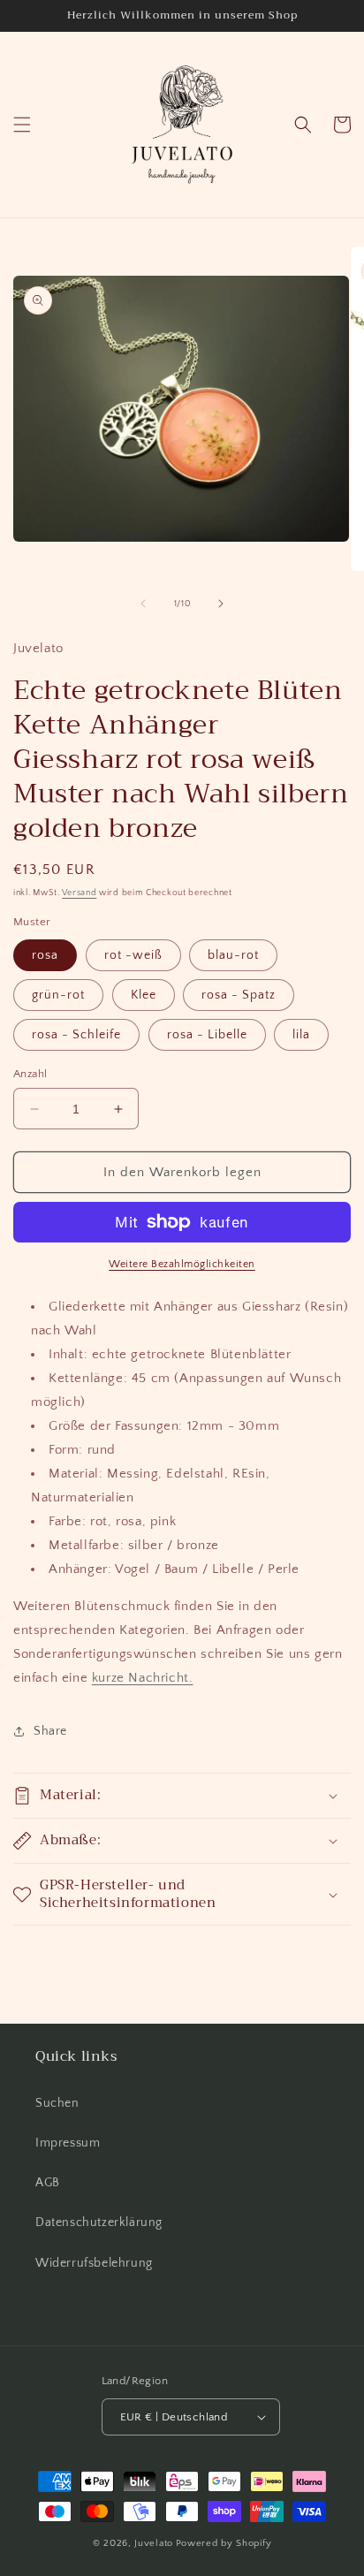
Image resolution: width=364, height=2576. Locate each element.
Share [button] (50, 1731)
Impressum (68, 2143)
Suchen (57, 2103)
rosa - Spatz (239, 995)
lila (301, 1035)
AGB (48, 2183)
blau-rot (233, 955)
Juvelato (154, 2543)
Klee (144, 995)
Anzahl (30, 1074)
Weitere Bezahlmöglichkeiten (182, 1264)
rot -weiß (133, 955)
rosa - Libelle (207, 1035)
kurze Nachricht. (143, 1678)
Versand (79, 893)
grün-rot (58, 995)
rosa (45, 955)
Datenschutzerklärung (99, 2223)
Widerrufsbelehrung (94, 2263)
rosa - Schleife (76, 1035)
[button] (22, 125)
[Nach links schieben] (143, 604)
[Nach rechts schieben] (221, 604)
